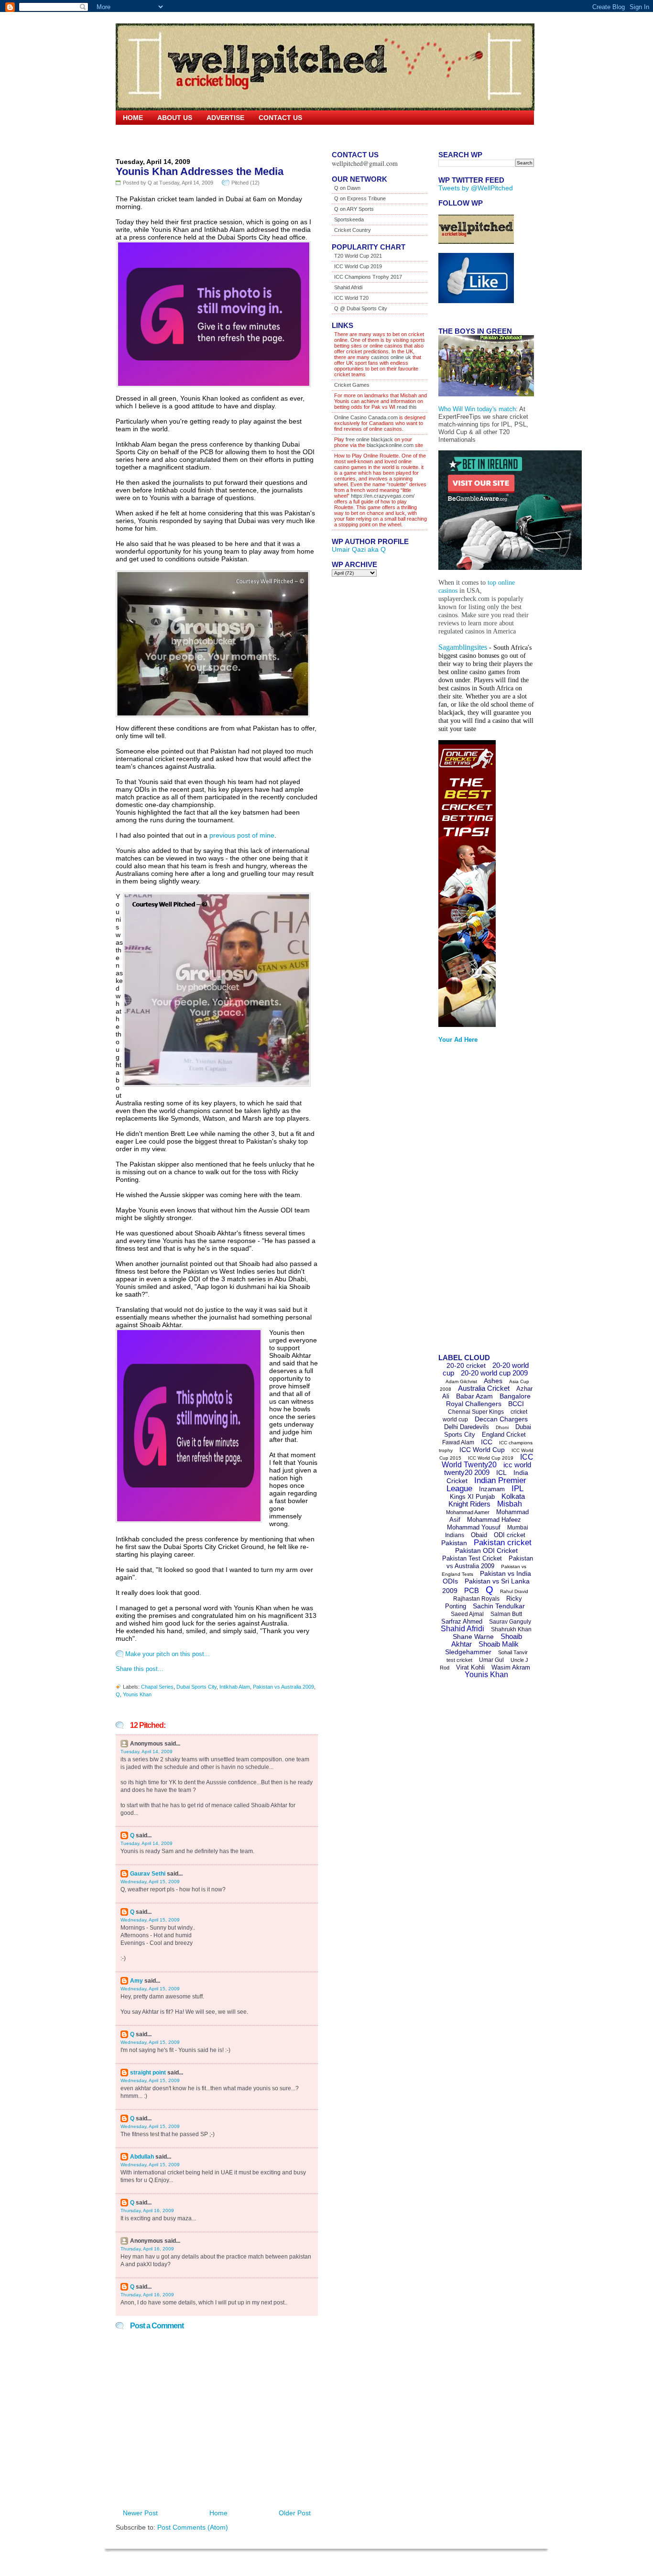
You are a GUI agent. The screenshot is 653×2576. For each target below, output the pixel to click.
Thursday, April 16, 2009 (147, 2210)
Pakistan (454, 1543)
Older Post (295, 2513)
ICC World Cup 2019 (358, 266)
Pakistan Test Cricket (472, 1558)
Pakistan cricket (503, 1543)
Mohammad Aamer (468, 1512)
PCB (472, 1590)
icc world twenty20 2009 (488, 1468)
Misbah (510, 1504)
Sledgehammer (468, 1652)
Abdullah (142, 2157)
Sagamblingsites (463, 647)
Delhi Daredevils (467, 1427)
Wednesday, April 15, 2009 (150, 1882)
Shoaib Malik (499, 1644)
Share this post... (140, 1669)
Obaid (479, 1535)
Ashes (493, 1381)
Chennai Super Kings (476, 1412)
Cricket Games (352, 385)
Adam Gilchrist (461, 1381)
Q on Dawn (347, 188)
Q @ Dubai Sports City (361, 308)
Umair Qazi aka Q (359, 549)
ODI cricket (510, 1535)
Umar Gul (491, 1660)
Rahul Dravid (514, 1591)
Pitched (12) (245, 183)
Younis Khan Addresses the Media (200, 171)
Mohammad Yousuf (474, 1527)
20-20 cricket (466, 1365)
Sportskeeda (349, 219)
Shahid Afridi (348, 287)
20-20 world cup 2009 (494, 1373)
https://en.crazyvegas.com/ (383, 496)
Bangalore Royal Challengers (488, 1400)
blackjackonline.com (390, 445)
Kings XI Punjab (472, 1497)
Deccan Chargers (501, 1419)
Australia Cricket (484, 1388)
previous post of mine (242, 835)
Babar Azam (474, 1396)
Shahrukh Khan (511, 1629)
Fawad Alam (458, 1442)
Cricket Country (353, 230)
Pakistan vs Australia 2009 (283, 1687)
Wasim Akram (511, 1667)
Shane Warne (473, 1637)
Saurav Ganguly (510, 1622)
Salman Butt (506, 1614)
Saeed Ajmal (467, 1614)
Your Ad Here (458, 1040)
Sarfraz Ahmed (462, 1621)
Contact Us (280, 118)
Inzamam (492, 1489)
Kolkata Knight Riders (487, 1500)
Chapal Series (157, 1687)
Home (133, 118)
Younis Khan (137, 1694)
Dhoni (502, 1427)
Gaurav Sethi (148, 1874)
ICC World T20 (351, 298)
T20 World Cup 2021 (358, 256)
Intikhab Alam (235, 1687)
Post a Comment (157, 2326)
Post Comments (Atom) (193, 2527)
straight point (148, 2073)
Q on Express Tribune (360, 198)
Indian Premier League (486, 1484)
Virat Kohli (470, 1667)
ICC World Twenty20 (488, 1461)
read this (406, 407)
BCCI (516, 1404)
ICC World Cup (482, 1450)
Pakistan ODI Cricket (486, 1550)
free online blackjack (369, 439)
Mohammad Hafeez (494, 1520)
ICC (487, 1442)
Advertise (225, 118)
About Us (175, 118)
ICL (501, 1473)
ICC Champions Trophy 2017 (368, 277)
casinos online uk (391, 357)
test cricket (459, 1660)
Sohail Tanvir (513, 1652)
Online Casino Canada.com (366, 417)
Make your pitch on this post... (168, 1654)
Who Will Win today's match (477, 409)
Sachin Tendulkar (499, 1606)
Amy (136, 1981)
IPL (517, 1489)
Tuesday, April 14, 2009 (147, 1752)
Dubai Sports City (196, 1687)
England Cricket (504, 1435)
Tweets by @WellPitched (476, 188)
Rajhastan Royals (476, 1599)
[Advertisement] (477, 1201)
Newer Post (140, 2513)
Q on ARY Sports (354, 209)
